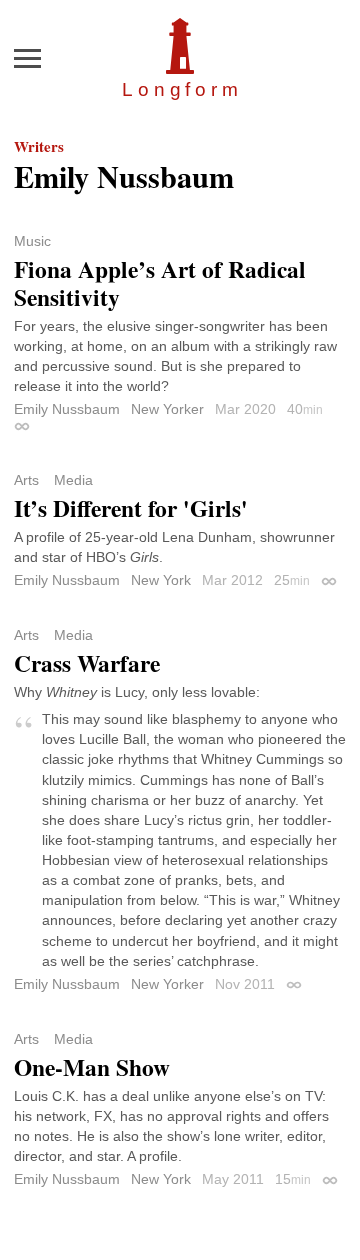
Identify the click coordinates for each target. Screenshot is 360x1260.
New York (161, 580)
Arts (26, 480)
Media (73, 480)
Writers (39, 146)
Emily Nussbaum (67, 409)
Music (32, 241)
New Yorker (167, 409)
